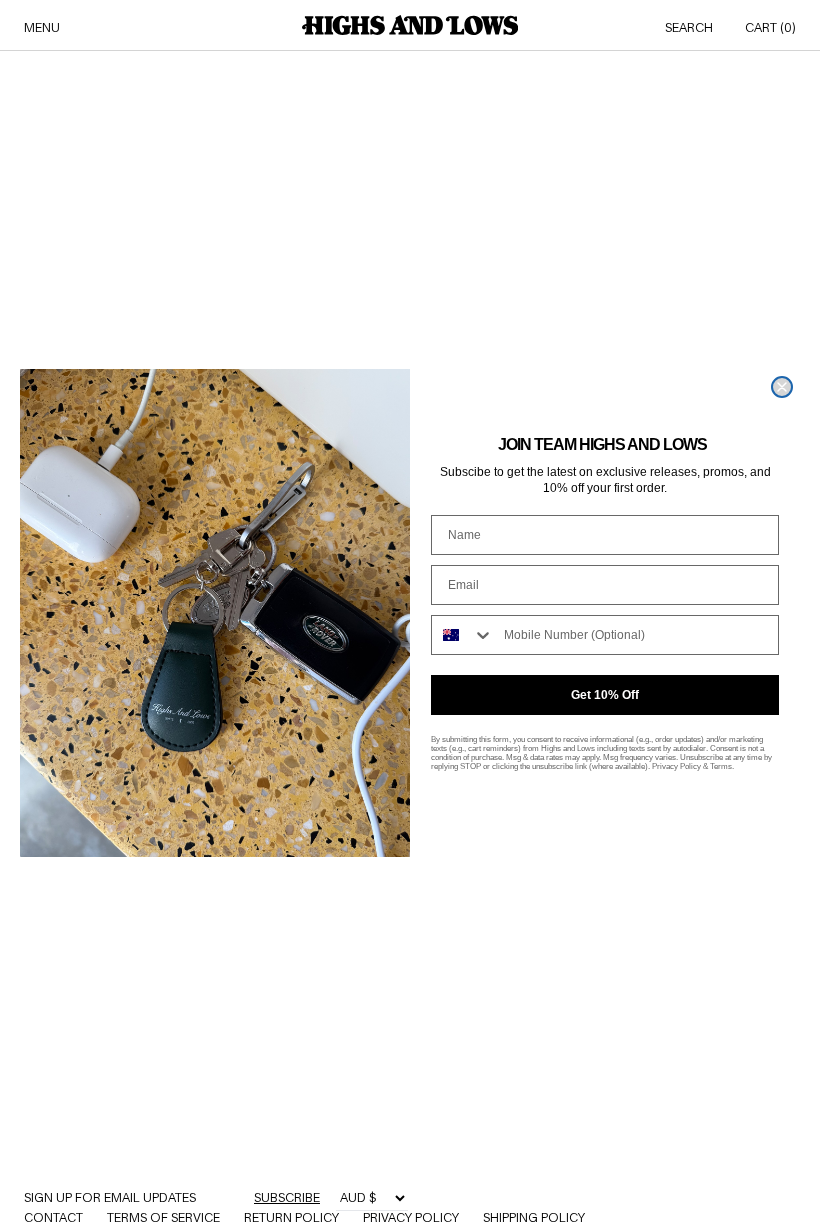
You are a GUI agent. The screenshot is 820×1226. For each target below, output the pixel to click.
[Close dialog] (782, 387)
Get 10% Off (605, 695)
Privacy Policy (676, 766)
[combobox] (463, 635)
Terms (721, 766)
